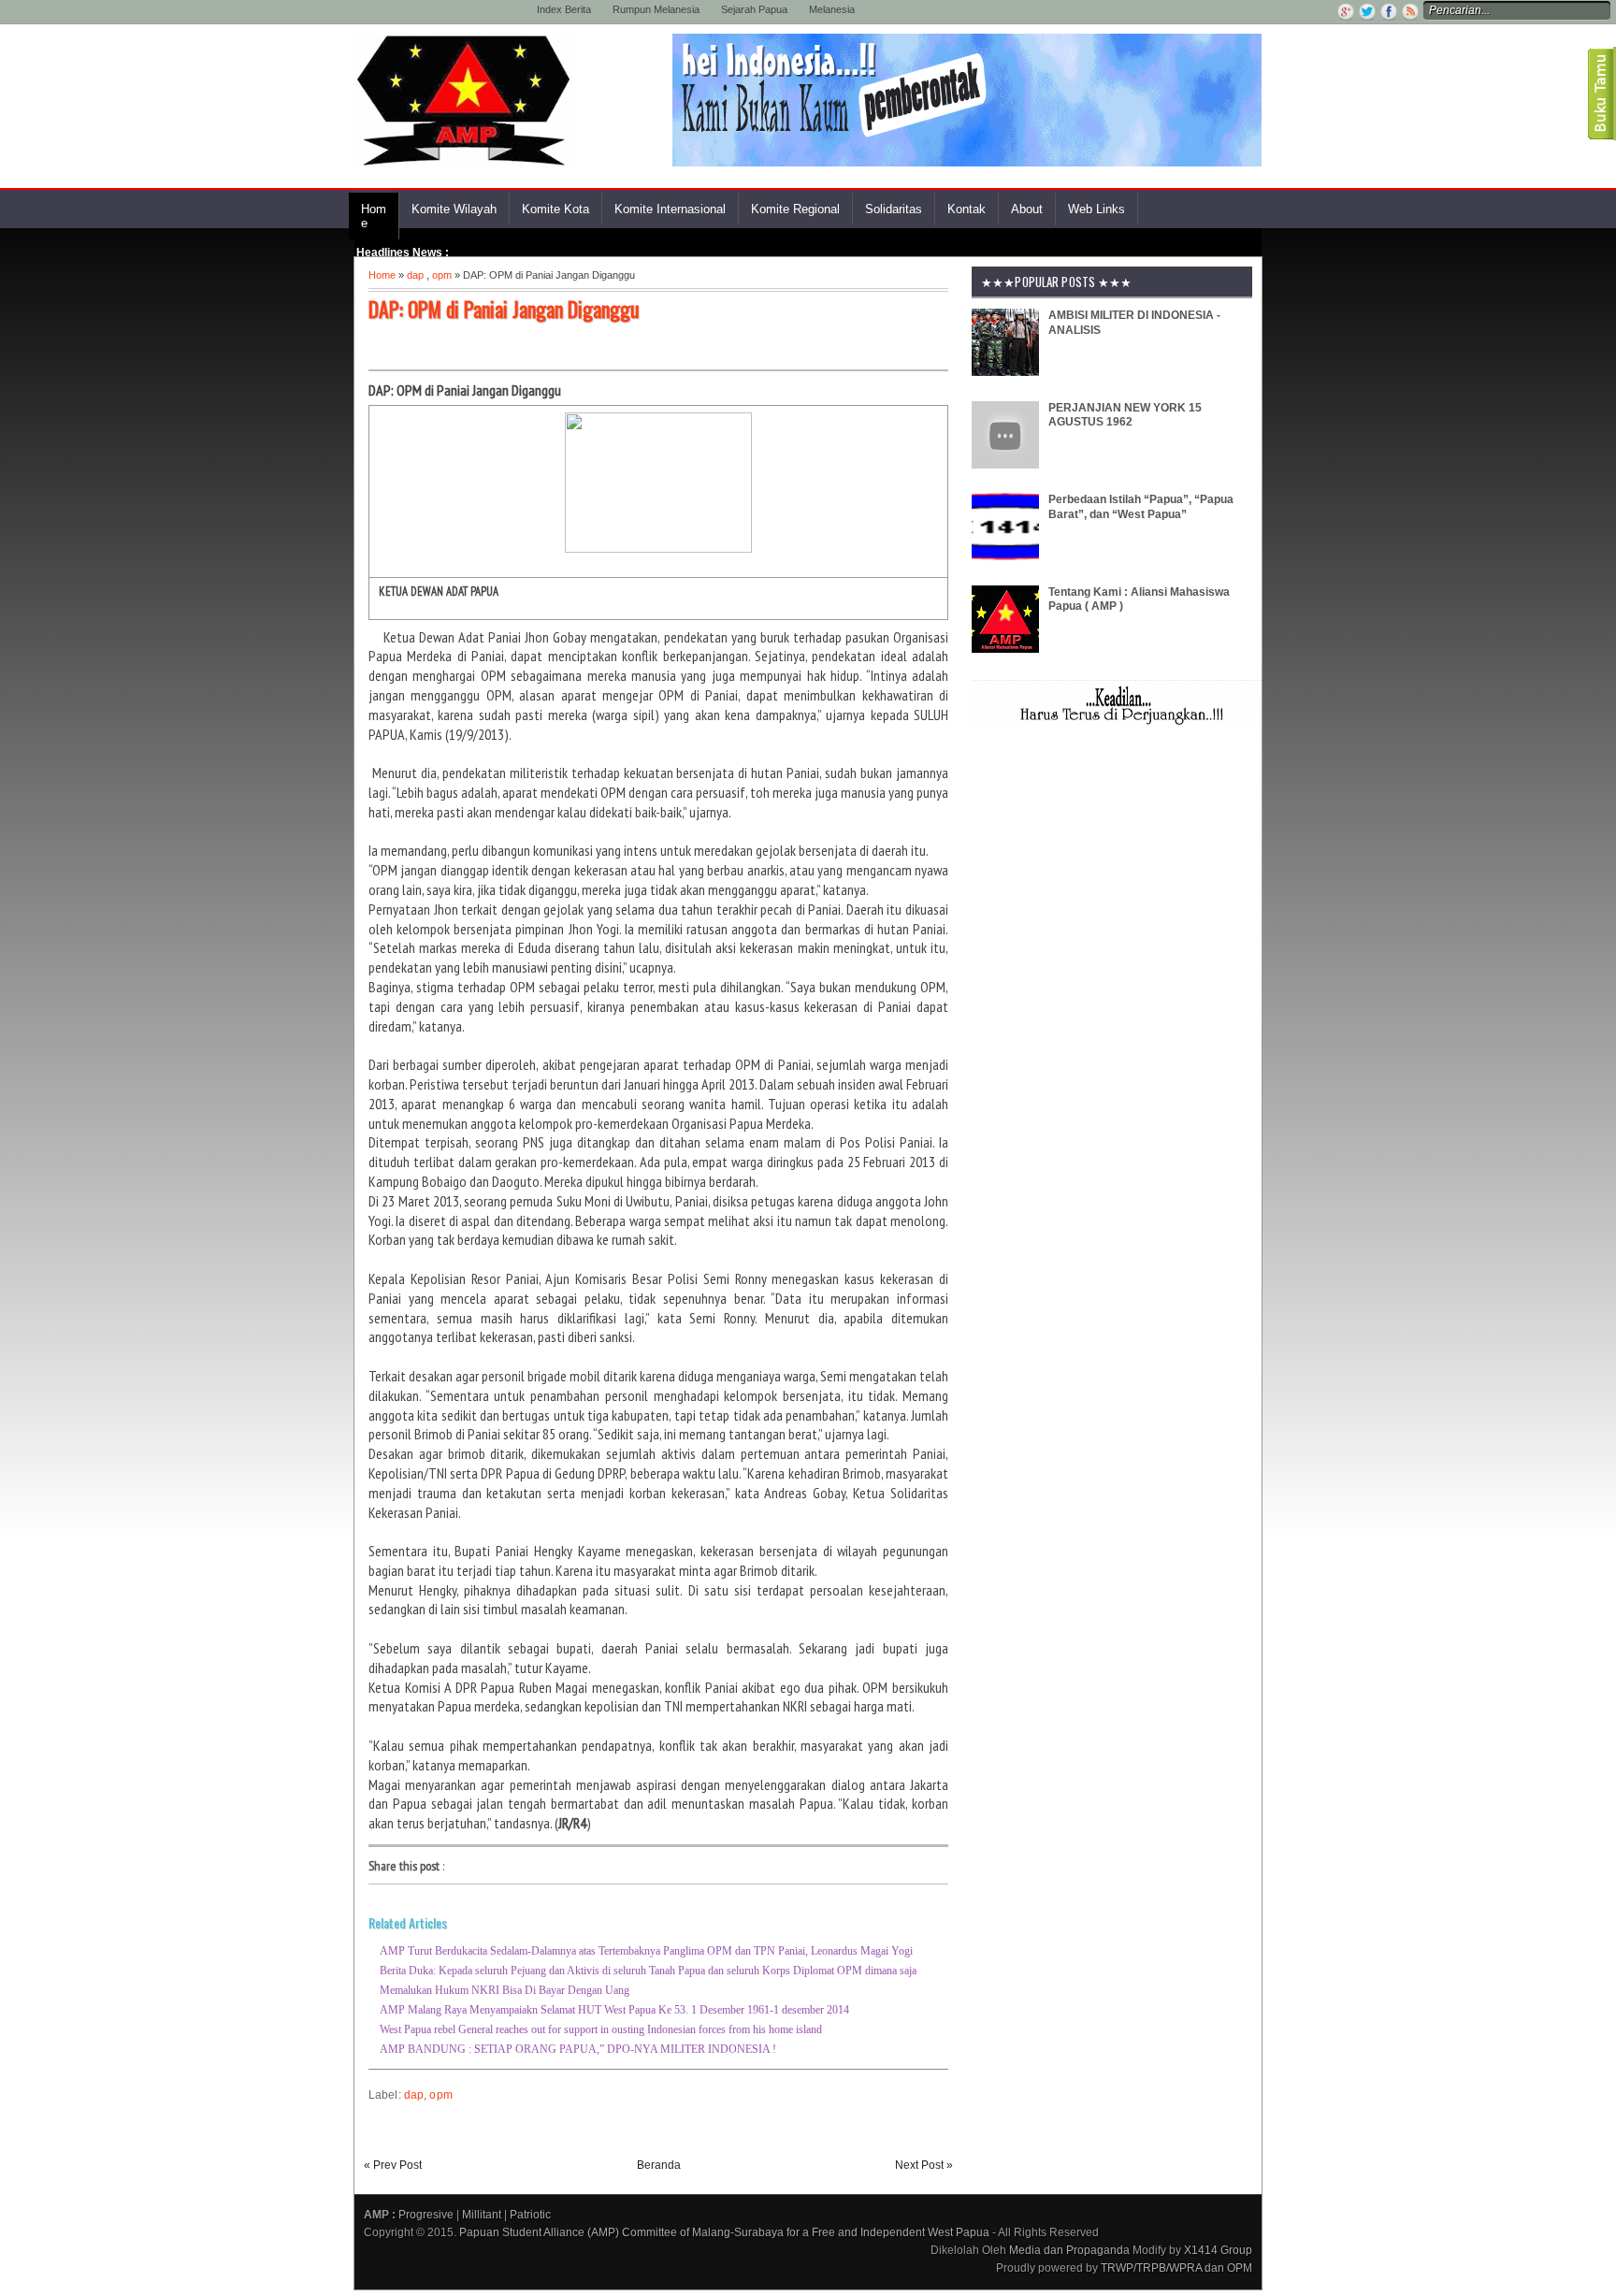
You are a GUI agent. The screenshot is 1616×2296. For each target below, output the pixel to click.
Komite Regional (795, 209)
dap (415, 275)
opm (442, 275)
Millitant (482, 2215)
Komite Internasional (670, 209)
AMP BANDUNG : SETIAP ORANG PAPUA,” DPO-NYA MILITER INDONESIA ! (578, 2049)
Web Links (1097, 209)
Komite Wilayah (454, 209)
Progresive (426, 2215)
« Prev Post (393, 2165)
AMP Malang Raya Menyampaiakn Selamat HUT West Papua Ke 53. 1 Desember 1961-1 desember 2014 (614, 2010)
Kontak (967, 209)
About (1027, 209)
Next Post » (924, 2165)
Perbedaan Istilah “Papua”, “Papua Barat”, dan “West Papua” (1141, 507)
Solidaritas (894, 209)
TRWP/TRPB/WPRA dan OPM (1176, 2268)
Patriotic (530, 2215)
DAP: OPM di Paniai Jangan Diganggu (504, 309)
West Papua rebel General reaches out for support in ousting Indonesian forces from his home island (601, 2029)
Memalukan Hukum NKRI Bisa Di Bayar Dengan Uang (505, 1990)
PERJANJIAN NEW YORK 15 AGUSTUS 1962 (1125, 415)
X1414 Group (1218, 2250)
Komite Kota (555, 209)
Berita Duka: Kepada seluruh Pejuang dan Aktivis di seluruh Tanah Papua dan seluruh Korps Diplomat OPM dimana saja (648, 1971)
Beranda (659, 2165)
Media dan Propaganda (1069, 2250)
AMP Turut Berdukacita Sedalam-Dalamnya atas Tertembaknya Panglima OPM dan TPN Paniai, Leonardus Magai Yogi (646, 1951)
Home (374, 216)
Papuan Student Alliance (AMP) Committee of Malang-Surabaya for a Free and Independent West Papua (724, 2232)
